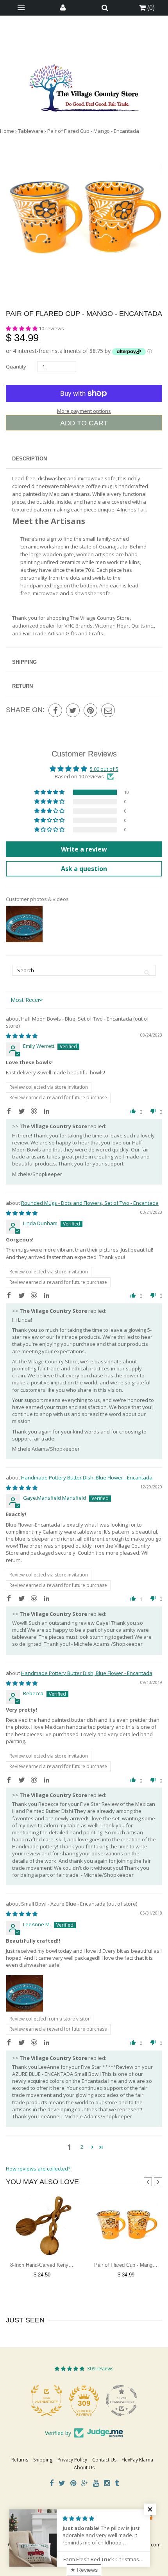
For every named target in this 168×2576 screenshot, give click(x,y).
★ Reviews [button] (84, 2570)
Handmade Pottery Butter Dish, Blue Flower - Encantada (87, 1478)
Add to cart (84, 423)
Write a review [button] (84, 849)
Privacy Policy (72, 2460)
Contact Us (104, 2460)
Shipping (24, 662)
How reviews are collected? (38, 2169)
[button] (22, 328)
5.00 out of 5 (104, 769)
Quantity (16, 367)
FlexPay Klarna (137, 2460)
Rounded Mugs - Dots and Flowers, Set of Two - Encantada (90, 1203)
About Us (84, 2468)
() (150, 8)
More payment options (84, 411)
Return (22, 686)
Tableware (31, 131)
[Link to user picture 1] (25, 1993)
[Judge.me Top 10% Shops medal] (122, 2400)
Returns (20, 2460)
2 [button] (82, 2147)
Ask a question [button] (84, 869)
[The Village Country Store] (84, 86)
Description (29, 459)
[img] (22, 1036)
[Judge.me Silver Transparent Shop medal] (84, 2400)
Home (7, 131)
